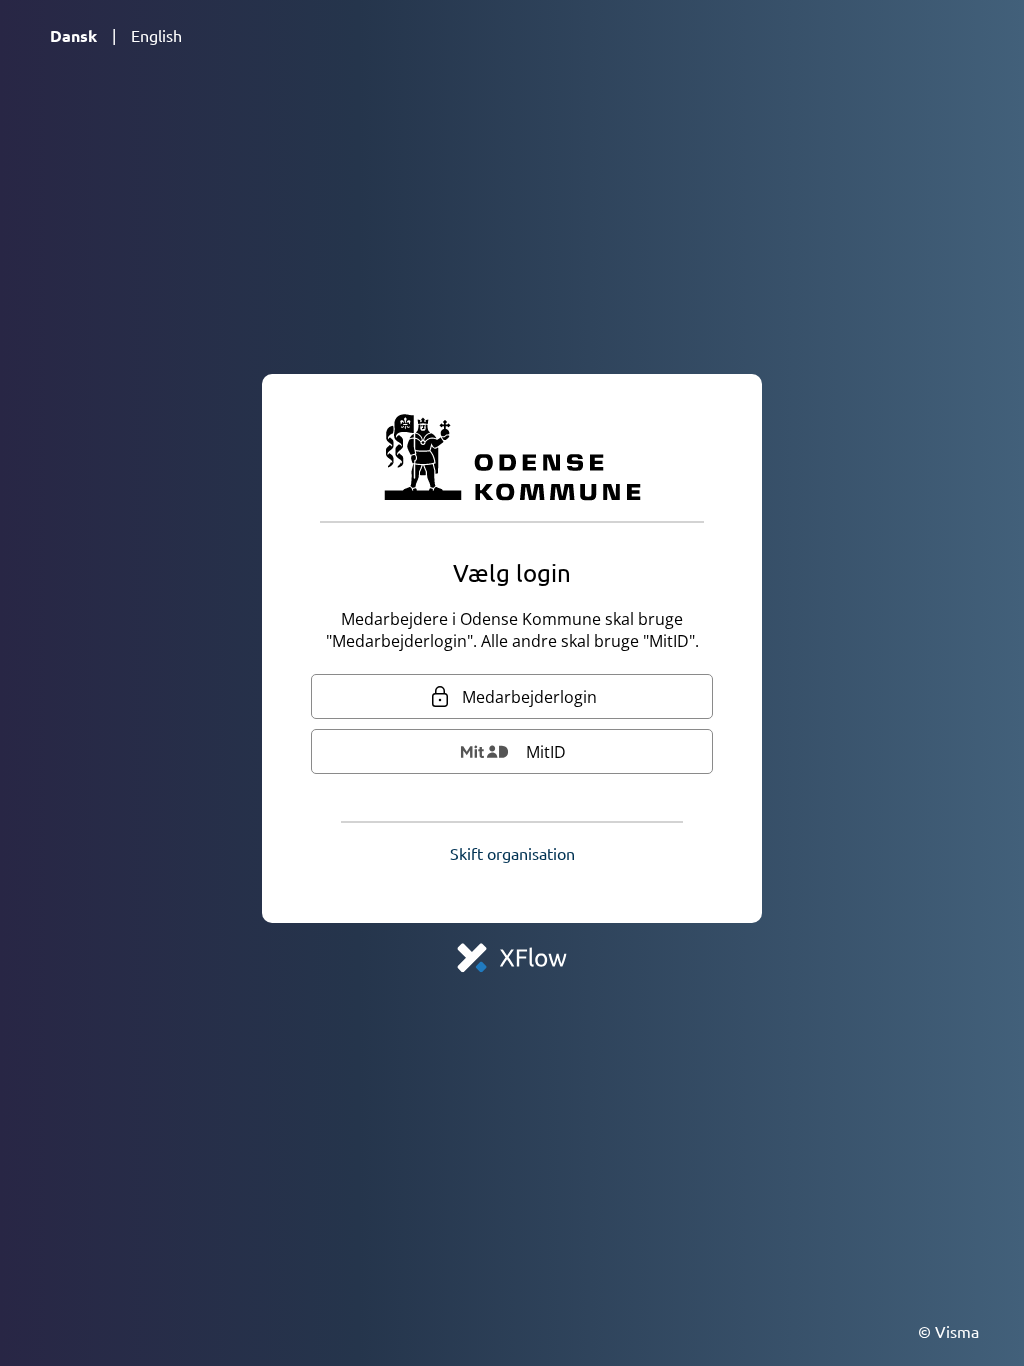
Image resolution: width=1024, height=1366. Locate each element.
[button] (512, 853)
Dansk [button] (73, 35)
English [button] (156, 35)
